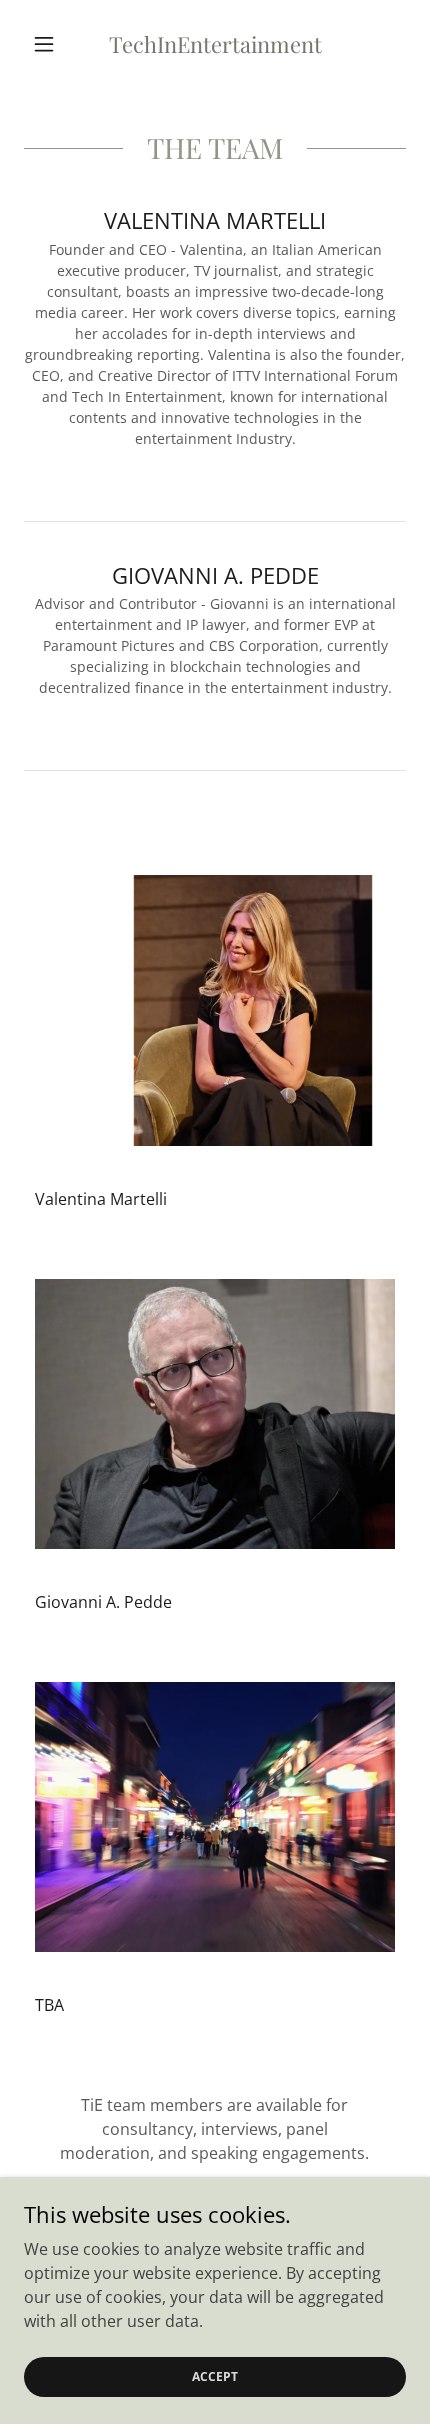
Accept (215, 2376)
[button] (52, 44)
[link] (214, 44)
